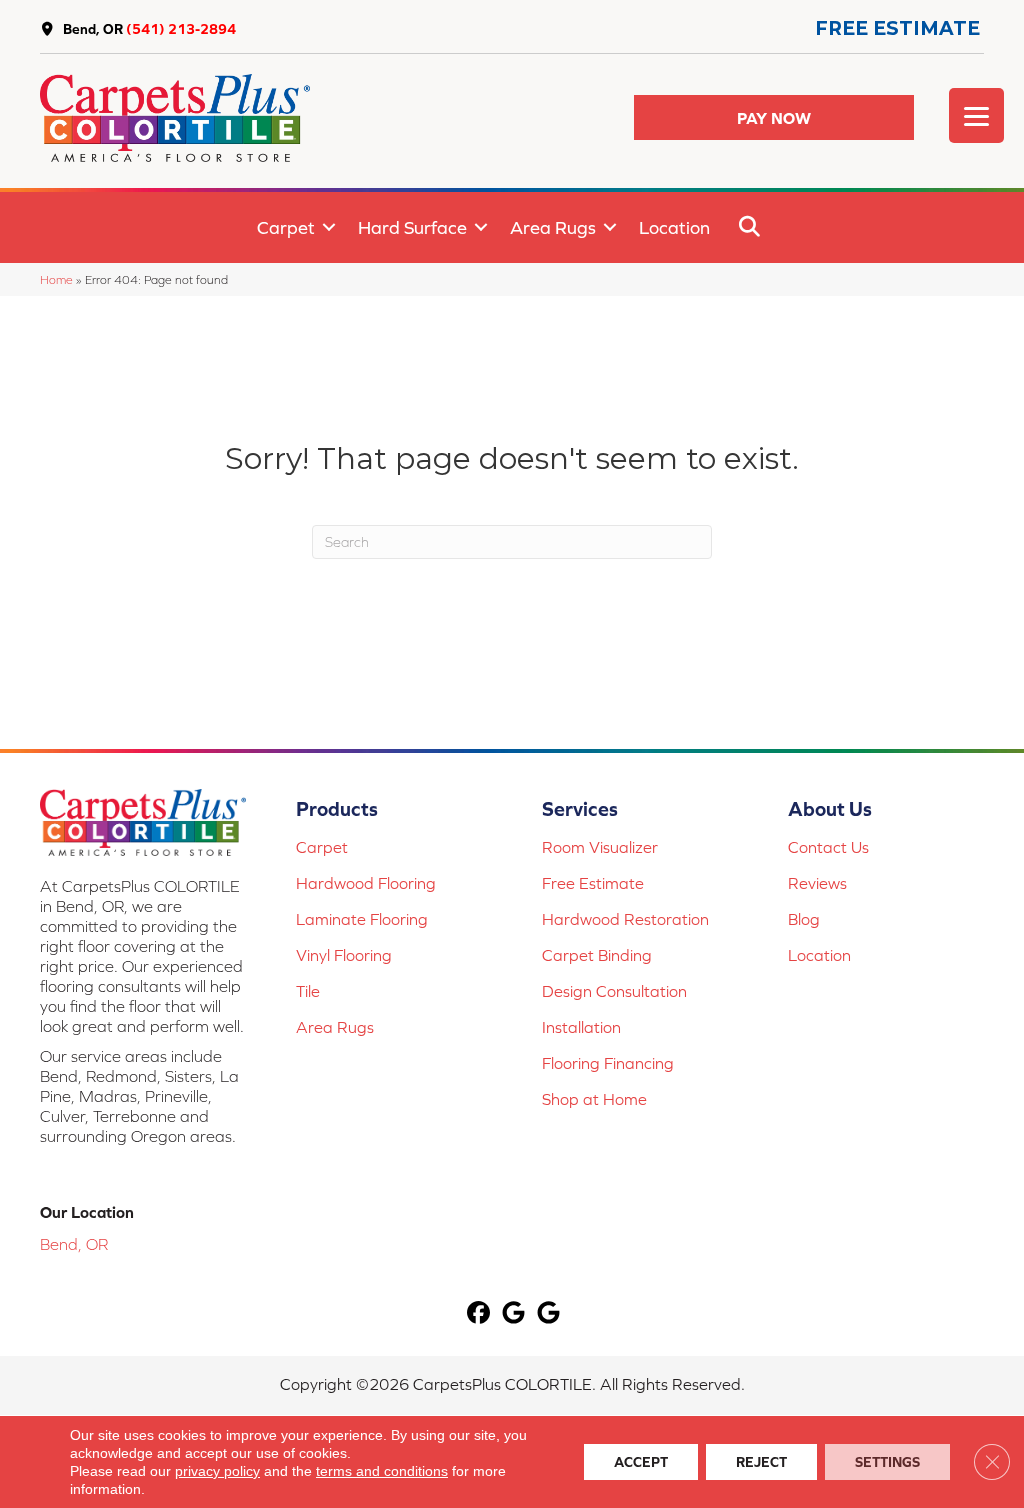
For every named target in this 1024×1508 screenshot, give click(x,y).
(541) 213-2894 (181, 29)
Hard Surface (412, 227)
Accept (641, 1462)
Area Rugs (553, 227)
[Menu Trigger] (976, 115)
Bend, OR (93, 29)
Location (674, 227)
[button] (774, 117)
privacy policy (217, 1471)
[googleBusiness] (514, 1313)
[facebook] (479, 1313)
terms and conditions (382, 1471)
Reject (761, 1462)
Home (56, 279)
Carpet (286, 227)
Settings (887, 1462)
